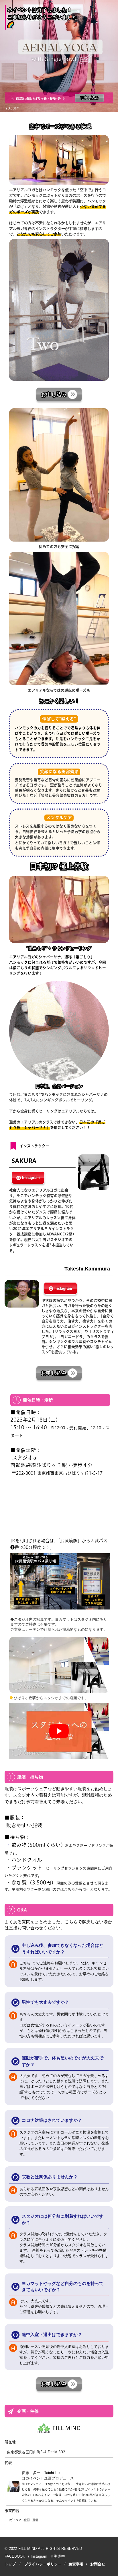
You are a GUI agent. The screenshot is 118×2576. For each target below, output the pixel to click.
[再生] (59, 1731)
